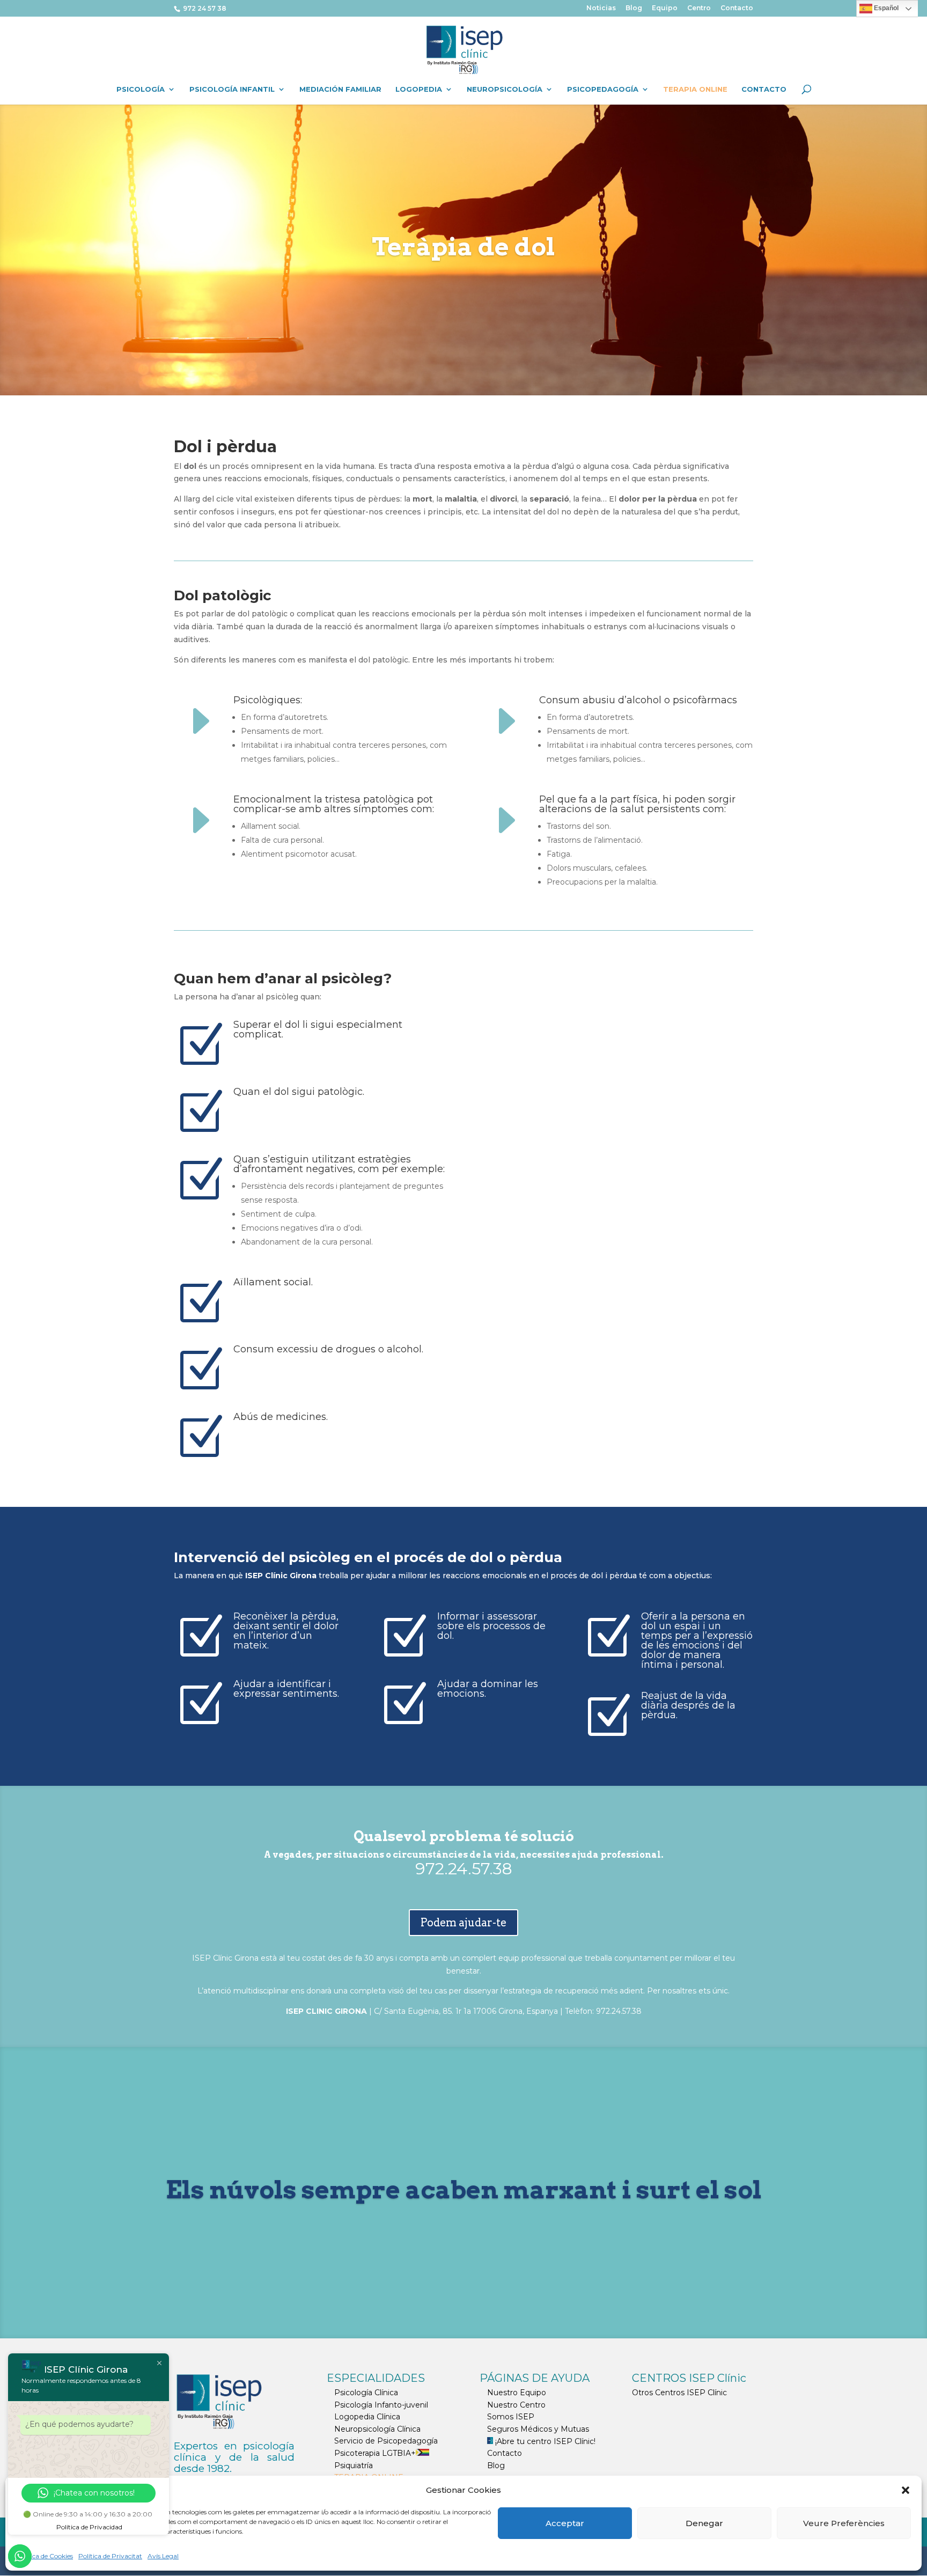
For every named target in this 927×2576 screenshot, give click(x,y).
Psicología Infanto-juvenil (381, 2405)
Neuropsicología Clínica (377, 2429)
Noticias (601, 8)
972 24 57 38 (204, 8)
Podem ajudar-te (464, 1923)
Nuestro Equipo (517, 2393)
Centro (699, 8)
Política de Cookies (45, 2556)
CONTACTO (764, 89)
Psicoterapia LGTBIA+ (375, 2453)
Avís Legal (163, 2556)
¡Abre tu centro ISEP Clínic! (544, 2441)
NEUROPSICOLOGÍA (505, 89)
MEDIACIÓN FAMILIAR (340, 89)
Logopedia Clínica (367, 2417)
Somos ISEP (511, 2417)
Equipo (665, 8)
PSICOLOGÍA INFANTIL (232, 89)
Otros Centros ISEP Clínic (679, 2393)
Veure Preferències (844, 2523)
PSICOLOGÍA (141, 89)
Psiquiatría (354, 2465)
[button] (906, 2490)
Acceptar (565, 2523)
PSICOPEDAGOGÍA (603, 89)
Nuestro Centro (516, 2405)
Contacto (737, 8)
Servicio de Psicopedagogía (386, 2441)
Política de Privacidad (89, 2527)
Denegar (704, 2523)
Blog (634, 8)
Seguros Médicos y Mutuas (538, 2429)
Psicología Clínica (366, 2393)
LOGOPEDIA (419, 89)
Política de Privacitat (110, 2556)
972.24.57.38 (464, 1869)
